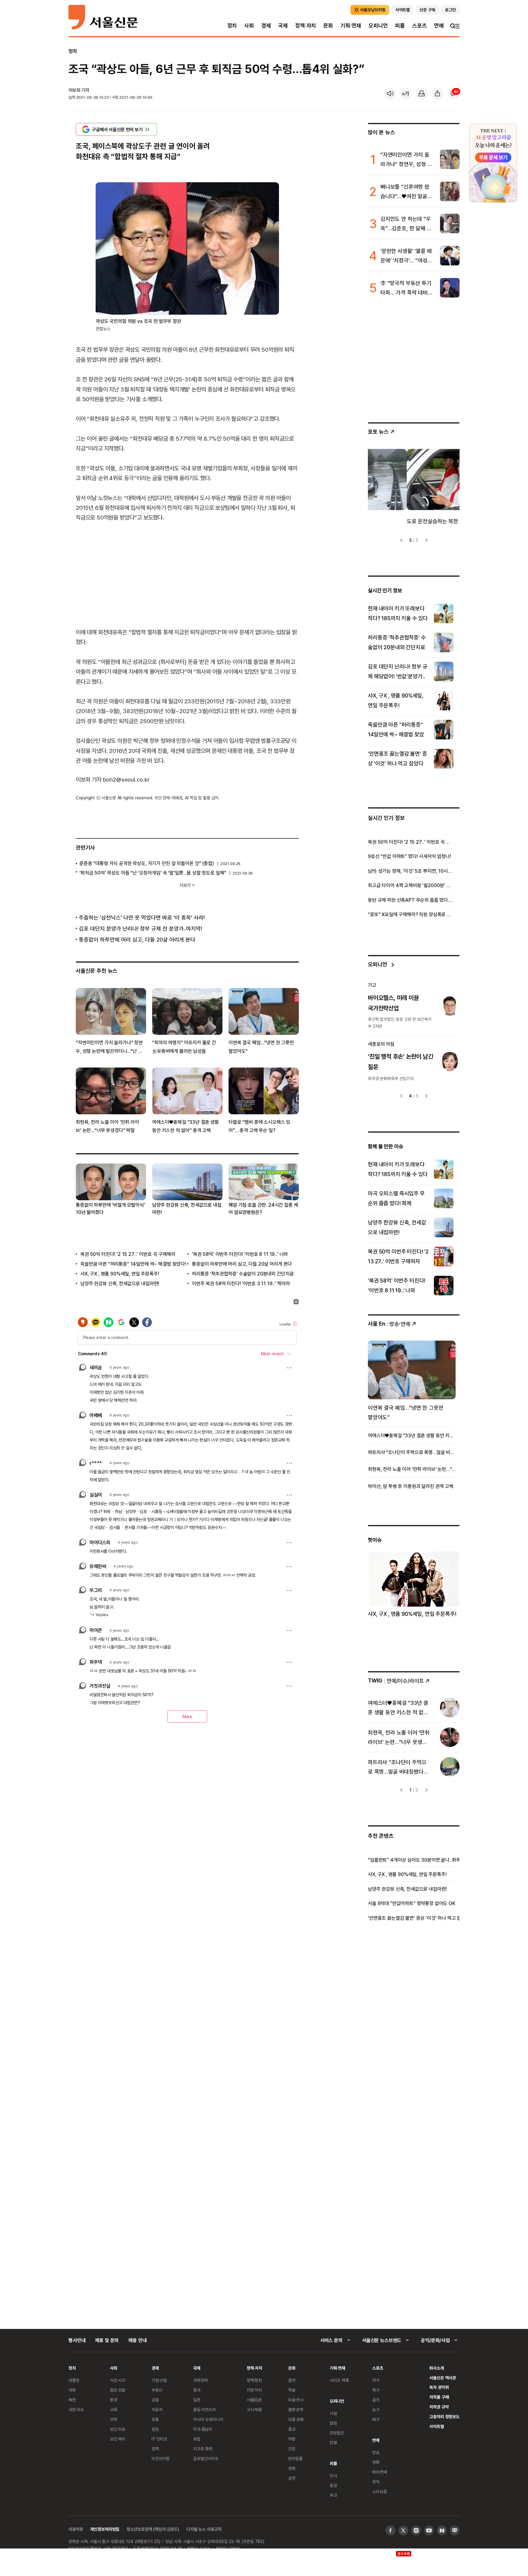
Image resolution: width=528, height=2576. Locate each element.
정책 (155, 2449)
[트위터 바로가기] (403, 2530)
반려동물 (295, 2458)
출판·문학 (296, 2409)
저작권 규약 (439, 2407)
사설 (333, 2413)
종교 (292, 2429)
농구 (376, 2409)
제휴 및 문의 (107, 2340)
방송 (376, 2452)
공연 (292, 2478)
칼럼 (333, 2423)
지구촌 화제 (203, 2449)
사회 (249, 26)
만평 (333, 2443)
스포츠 (419, 26)
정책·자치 (306, 26)
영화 (292, 2468)
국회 (72, 2390)
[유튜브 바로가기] (429, 2530)
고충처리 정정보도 (444, 2417)
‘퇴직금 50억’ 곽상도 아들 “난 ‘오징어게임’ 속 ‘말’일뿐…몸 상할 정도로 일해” (153, 873)
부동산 (157, 2390)
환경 (114, 2400)
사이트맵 (436, 2426)
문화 (328, 26)
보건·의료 (118, 2429)
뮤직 (376, 2482)
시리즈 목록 (339, 2380)
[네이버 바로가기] (442, 2530)
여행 (292, 2439)
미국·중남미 (203, 2429)
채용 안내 (137, 2340)
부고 (333, 2495)
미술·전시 (296, 2400)
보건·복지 (118, 2439)
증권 (155, 2429)
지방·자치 (254, 2390)
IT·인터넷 (159, 2439)
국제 (283, 26)
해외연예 (379, 2472)
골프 (376, 2400)
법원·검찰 (118, 2390)
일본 (197, 2400)
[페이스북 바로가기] (391, 2530)
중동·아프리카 (204, 2409)
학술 (292, 2390)
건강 (292, 2449)
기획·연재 (351, 26)
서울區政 (254, 2400)
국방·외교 (76, 2409)
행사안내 (77, 2340)
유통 (155, 2419)
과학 (114, 2419)
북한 (72, 2400)
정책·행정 (254, 2380)
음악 (292, 2380)
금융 (155, 2400)
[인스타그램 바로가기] (416, 2530)
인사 (333, 2476)
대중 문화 (296, 2419)
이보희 (74, 90)
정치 (232, 26)
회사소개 (436, 2368)
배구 (376, 2419)
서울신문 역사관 (443, 2378)
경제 (266, 26)
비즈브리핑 (161, 2458)
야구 (376, 2380)
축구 (376, 2390)
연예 (439, 26)
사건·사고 (118, 2380)
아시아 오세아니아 (208, 2419)
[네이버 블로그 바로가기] (455, 2530)
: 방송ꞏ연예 (389, 1324)
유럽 (197, 2439)
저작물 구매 (439, 2397)
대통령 (74, 2380)
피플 (400, 26)
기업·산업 (159, 2380)
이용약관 (76, 2529)
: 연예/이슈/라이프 (396, 1680)
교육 (114, 2409)
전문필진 (337, 2433)
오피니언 (378, 26)
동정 (333, 2485)
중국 (197, 2390)
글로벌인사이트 (206, 2458)
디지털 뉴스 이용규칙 (204, 2529)
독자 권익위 (439, 2387)
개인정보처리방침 (105, 2529)
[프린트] (422, 94)
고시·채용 (254, 2409)
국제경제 (200, 2380)
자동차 (157, 2409)
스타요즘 (379, 2491)
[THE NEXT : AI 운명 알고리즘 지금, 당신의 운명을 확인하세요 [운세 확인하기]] (493, 163)
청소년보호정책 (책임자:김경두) (153, 2529)
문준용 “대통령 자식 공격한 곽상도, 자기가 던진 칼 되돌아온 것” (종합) (147, 863)
